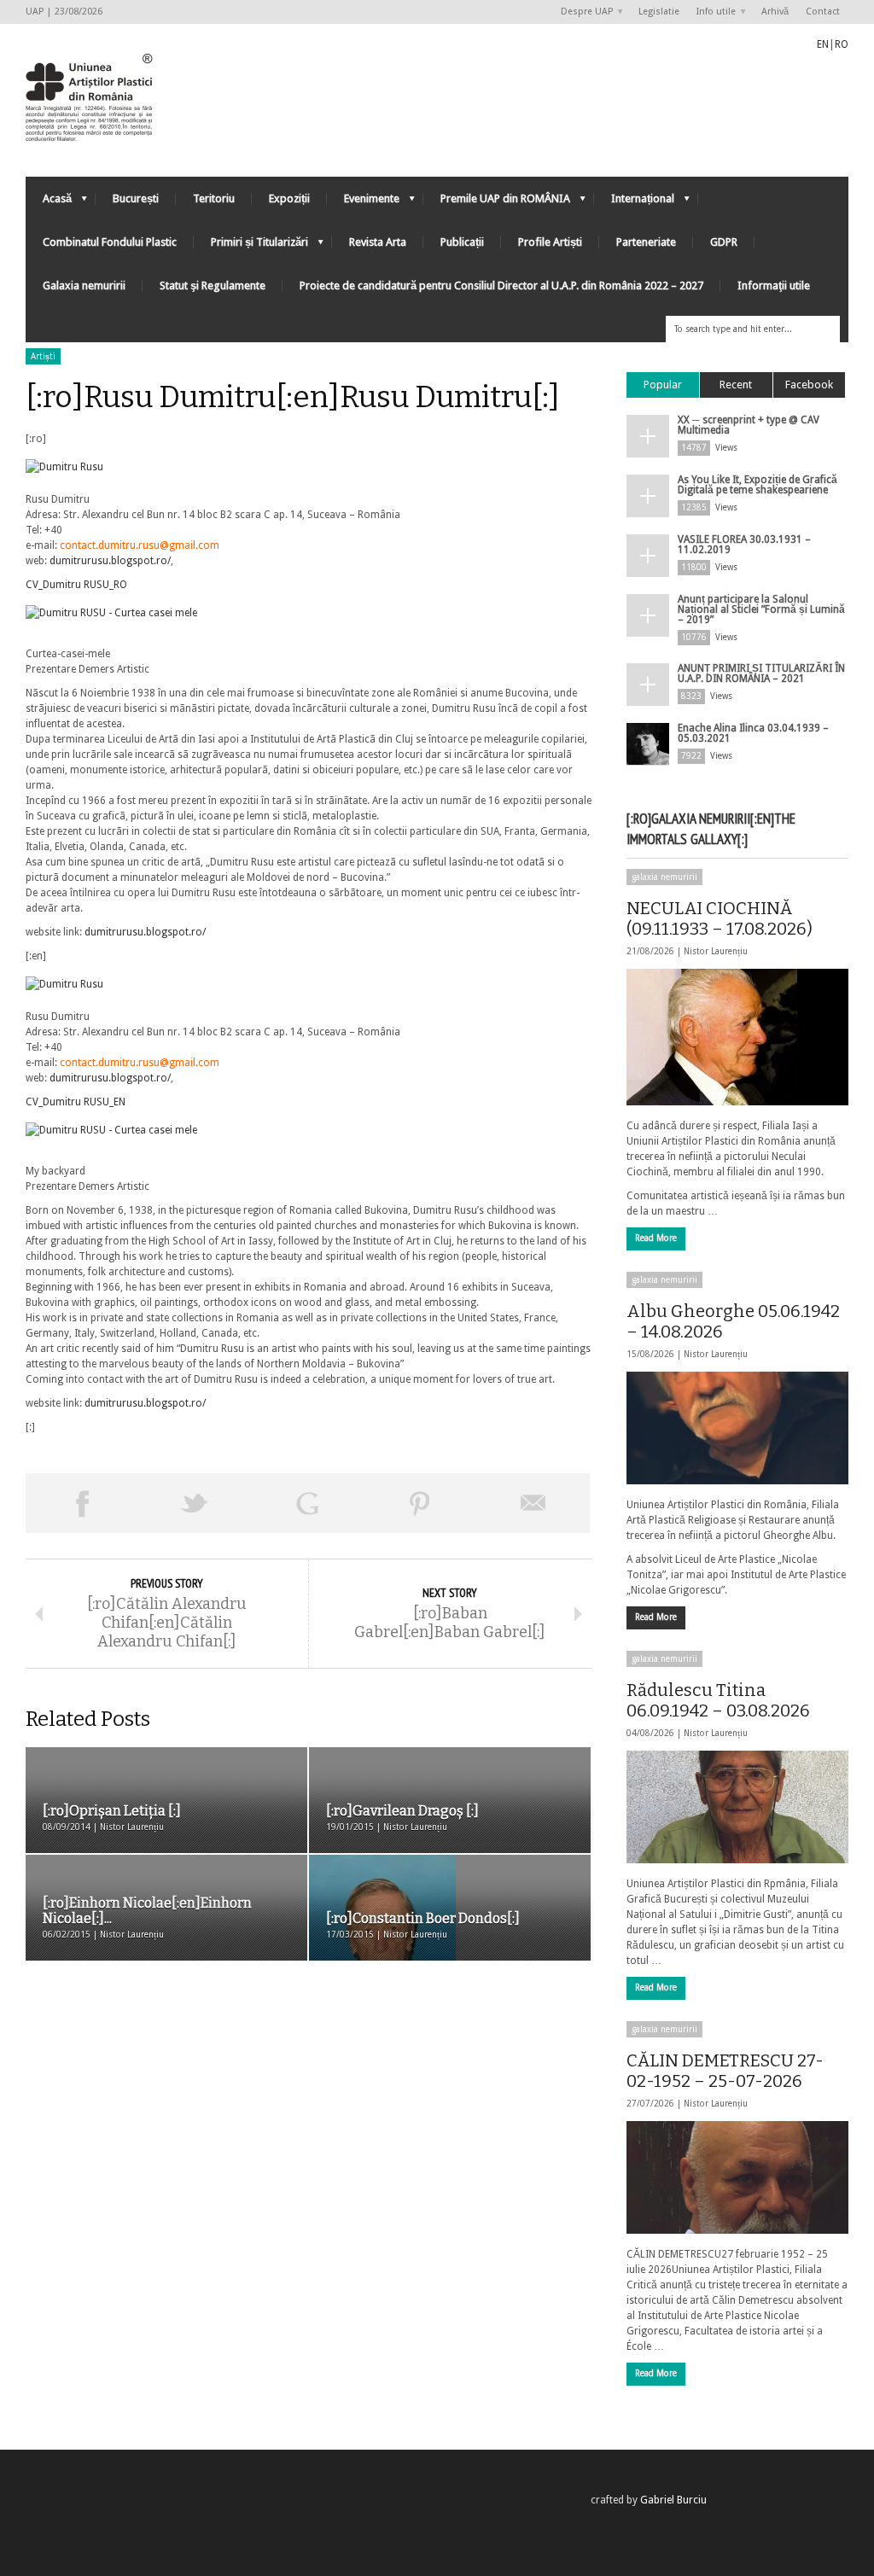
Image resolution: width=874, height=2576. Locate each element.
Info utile (712, 12)
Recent (736, 385)
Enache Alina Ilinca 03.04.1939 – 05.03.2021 (753, 733)
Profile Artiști (550, 242)
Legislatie (659, 12)
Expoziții (289, 198)
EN (823, 44)
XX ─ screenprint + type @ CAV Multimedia (749, 425)
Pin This (420, 1503)
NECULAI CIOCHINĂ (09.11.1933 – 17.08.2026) (720, 918)
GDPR (724, 242)
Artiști (43, 356)
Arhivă (775, 12)
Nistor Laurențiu (716, 951)
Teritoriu (214, 198)
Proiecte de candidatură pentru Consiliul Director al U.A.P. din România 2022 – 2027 (501, 286)
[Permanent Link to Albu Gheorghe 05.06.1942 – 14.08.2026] (737, 1428)
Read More (656, 1238)
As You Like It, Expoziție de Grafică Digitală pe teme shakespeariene (757, 485)
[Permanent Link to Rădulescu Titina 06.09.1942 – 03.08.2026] (737, 1807)
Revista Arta (378, 242)
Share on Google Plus (307, 1503)
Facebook (809, 385)
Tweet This (195, 1503)
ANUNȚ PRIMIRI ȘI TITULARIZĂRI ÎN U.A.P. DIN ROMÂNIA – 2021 (761, 673)
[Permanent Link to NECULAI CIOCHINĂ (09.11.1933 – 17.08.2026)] (737, 1037)
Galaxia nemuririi (84, 286)
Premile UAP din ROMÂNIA (497, 203)
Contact (823, 12)
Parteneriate (646, 242)
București (136, 198)
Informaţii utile (774, 286)
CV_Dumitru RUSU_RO (76, 585)
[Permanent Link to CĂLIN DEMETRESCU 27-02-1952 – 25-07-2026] (737, 2177)
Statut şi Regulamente (213, 286)
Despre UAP (583, 12)
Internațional (634, 203)
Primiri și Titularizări (251, 246)
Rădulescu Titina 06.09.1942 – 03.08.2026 (718, 1700)
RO (842, 44)
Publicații (462, 242)
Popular (663, 385)
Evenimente (363, 203)
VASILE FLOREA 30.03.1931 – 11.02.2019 (744, 545)
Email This (533, 1503)
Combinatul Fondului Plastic (110, 242)
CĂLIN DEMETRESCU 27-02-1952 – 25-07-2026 (725, 2071)
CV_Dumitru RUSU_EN (76, 1102)
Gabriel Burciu (673, 2500)
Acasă (49, 203)
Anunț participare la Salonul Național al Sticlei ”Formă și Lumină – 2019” (761, 609)
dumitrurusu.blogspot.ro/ (110, 561)
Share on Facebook (82, 1503)
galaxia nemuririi (664, 877)
